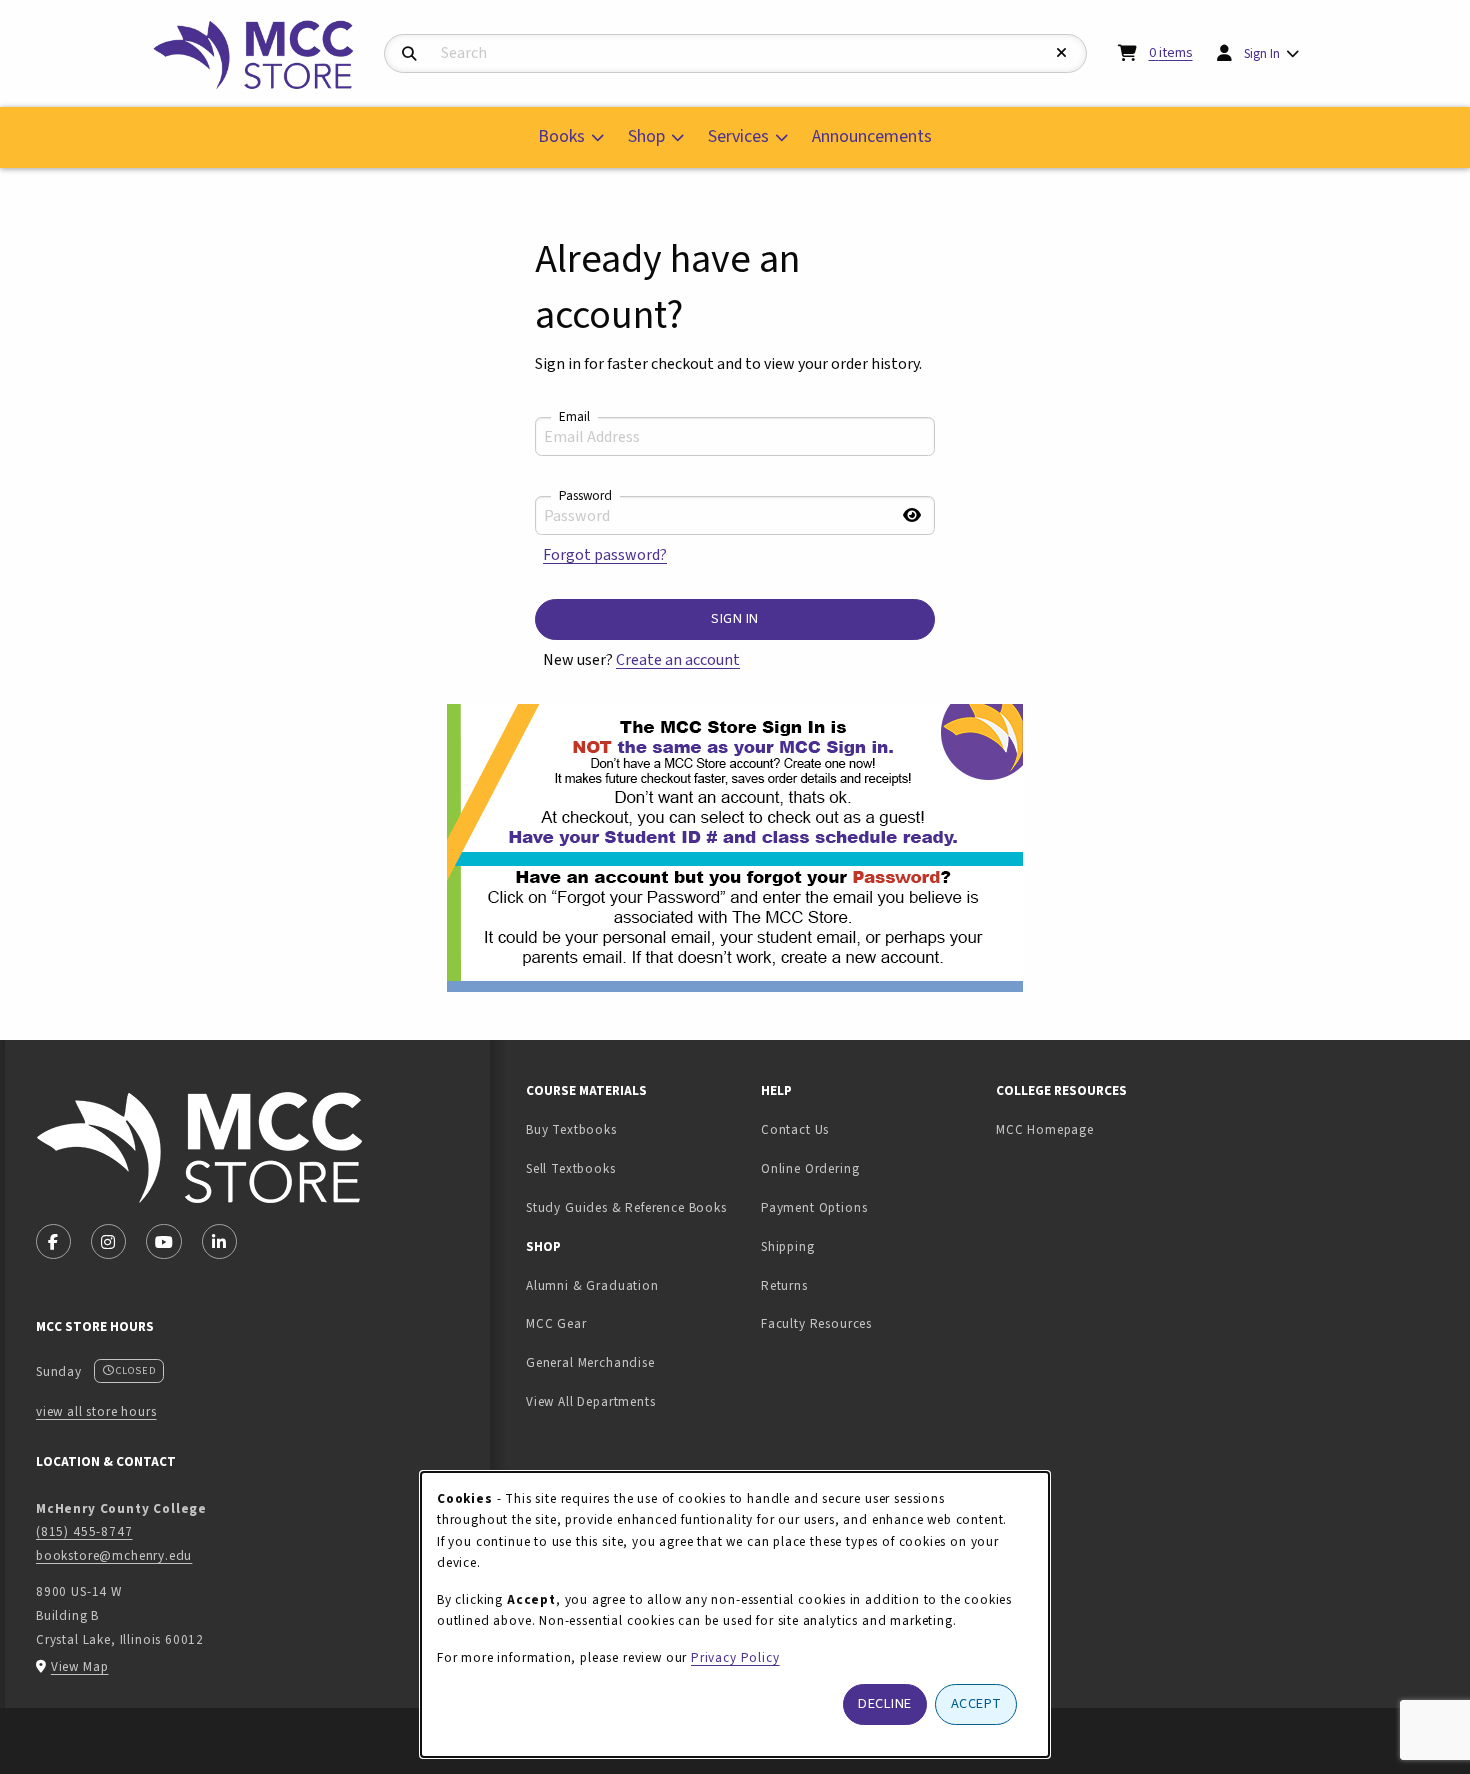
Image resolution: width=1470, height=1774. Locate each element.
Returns (784, 1285)
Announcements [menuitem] (872, 136)
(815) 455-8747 (84, 1531)
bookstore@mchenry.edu (114, 1555)
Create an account (678, 660)
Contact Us (795, 1129)
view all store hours (96, 1411)
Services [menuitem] (738, 136)
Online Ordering (810, 1168)
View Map (80, 1666)
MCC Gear (556, 1323)
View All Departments (591, 1401)
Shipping (788, 1246)
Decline (885, 1703)
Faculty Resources (816, 1323)
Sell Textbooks (633, 1168)
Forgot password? (605, 555)
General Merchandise (590, 1362)
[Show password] (912, 515)
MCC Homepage (1045, 1129)
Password (585, 496)
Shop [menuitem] (646, 136)
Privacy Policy (735, 1657)
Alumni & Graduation (592, 1285)
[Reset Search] (1062, 53)
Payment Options (814, 1207)
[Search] (409, 54)
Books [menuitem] (561, 136)
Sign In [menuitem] (1262, 53)
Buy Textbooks (571, 1129)
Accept (976, 1703)
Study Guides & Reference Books (626, 1207)
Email (574, 417)
